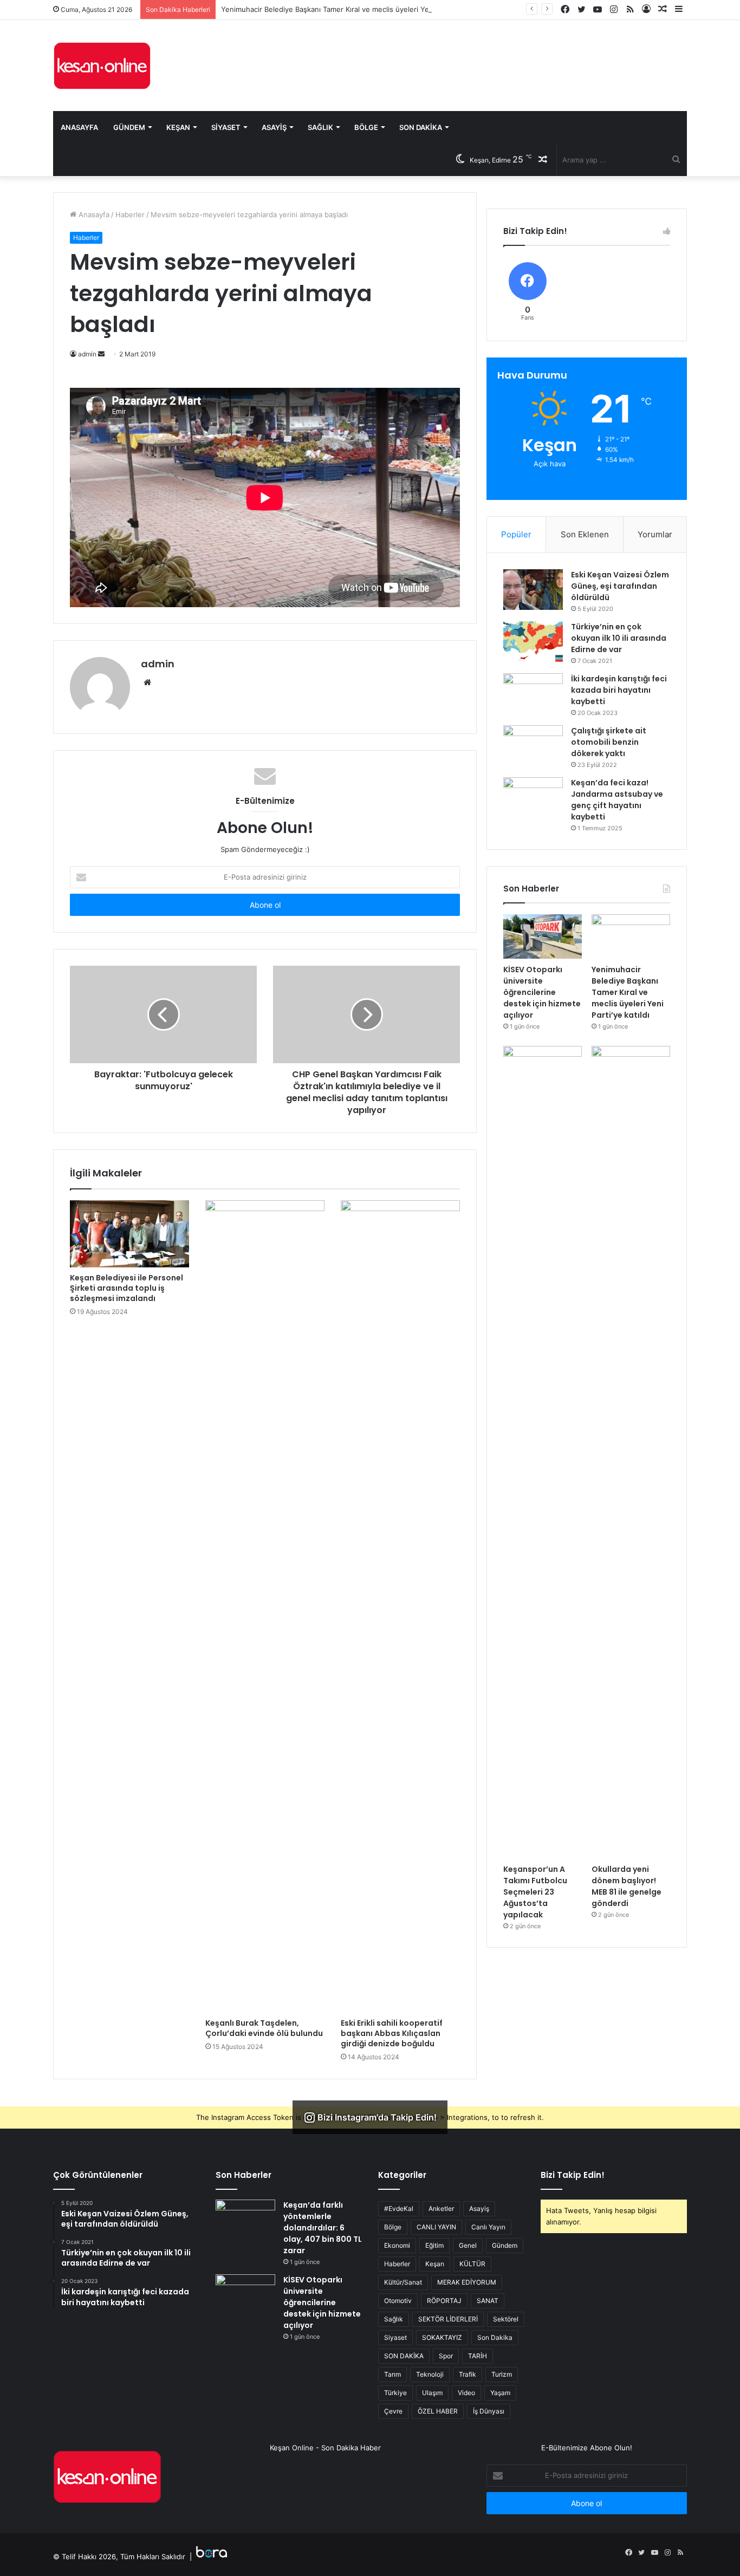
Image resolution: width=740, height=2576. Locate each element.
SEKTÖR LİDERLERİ (448, 2319)
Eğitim (434, 2245)
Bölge (366, 127)
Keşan (178, 127)
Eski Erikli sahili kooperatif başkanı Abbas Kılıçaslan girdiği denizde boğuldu (392, 2033)
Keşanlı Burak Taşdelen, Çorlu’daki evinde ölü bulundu (264, 2028)
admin (158, 664)
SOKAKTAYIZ (442, 2337)
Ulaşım (432, 2393)
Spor (446, 2356)
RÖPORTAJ (444, 2301)
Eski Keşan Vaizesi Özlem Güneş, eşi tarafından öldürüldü (620, 586)
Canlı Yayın (488, 2227)
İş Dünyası (489, 2411)
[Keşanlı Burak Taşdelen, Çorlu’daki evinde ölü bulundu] (265, 1606)
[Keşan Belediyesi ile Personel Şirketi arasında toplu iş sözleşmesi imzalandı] (129, 1234)
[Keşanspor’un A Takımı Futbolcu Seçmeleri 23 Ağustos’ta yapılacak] (543, 1452)
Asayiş (274, 127)
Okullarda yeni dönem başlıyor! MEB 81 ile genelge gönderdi (627, 1886)
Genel (468, 2245)
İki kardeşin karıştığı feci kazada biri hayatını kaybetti (619, 690)
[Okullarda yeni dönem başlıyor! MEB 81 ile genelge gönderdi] (631, 1452)
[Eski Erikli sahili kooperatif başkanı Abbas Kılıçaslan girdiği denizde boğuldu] (400, 1606)
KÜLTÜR (472, 2264)
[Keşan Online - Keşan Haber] (102, 66)
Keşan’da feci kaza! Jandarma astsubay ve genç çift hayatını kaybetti (617, 800)
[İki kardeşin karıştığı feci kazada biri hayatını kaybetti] (533, 694)
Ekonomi (397, 2245)
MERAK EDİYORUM (467, 2282)
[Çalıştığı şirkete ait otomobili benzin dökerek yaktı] (533, 746)
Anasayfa (79, 127)
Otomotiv (398, 2301)
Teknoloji (430, 2374)
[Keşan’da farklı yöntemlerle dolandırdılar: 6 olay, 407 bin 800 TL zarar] (245, 2220)
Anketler (441, 2209)
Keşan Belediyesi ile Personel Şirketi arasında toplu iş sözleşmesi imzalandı (126, 1288)
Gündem (129, 127)
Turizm (502, 2374)
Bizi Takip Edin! (573, 2175)
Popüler (516, 534)
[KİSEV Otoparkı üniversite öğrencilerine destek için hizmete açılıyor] (543, 936)
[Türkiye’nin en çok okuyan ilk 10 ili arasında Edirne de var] (533, 642)
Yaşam (500, 2393)
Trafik (468, 2374)
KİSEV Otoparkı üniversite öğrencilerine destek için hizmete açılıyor (542, 992)
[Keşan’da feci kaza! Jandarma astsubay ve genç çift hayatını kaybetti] (533, 798)
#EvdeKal (399, 2209)
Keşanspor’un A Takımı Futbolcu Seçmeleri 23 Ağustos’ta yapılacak (535, 1892)
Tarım (392, 2374)
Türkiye (395, 2393)
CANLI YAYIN (436, 2227)
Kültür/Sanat (403, 2282)
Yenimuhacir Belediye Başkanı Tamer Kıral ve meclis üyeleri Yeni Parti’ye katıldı (352, 9)
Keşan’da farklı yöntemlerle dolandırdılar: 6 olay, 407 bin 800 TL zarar (323, 2228)
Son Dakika (421, 127)
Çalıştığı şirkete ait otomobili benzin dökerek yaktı (609, 742)
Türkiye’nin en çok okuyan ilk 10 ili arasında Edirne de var (619, 638)
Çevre (393, 2411)
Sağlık (320, 127)
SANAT (488, 2301)
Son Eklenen (585, 534)
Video (466, 2393)
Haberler (130, 214)
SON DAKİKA (404, 2356)
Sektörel (506, 2319)
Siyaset (226, 127)
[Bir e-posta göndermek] (101, 354)
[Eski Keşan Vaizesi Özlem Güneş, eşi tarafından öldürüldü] (533, 590)
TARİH (478, 2356)
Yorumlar (655, 534)
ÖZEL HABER (438, 2411)
